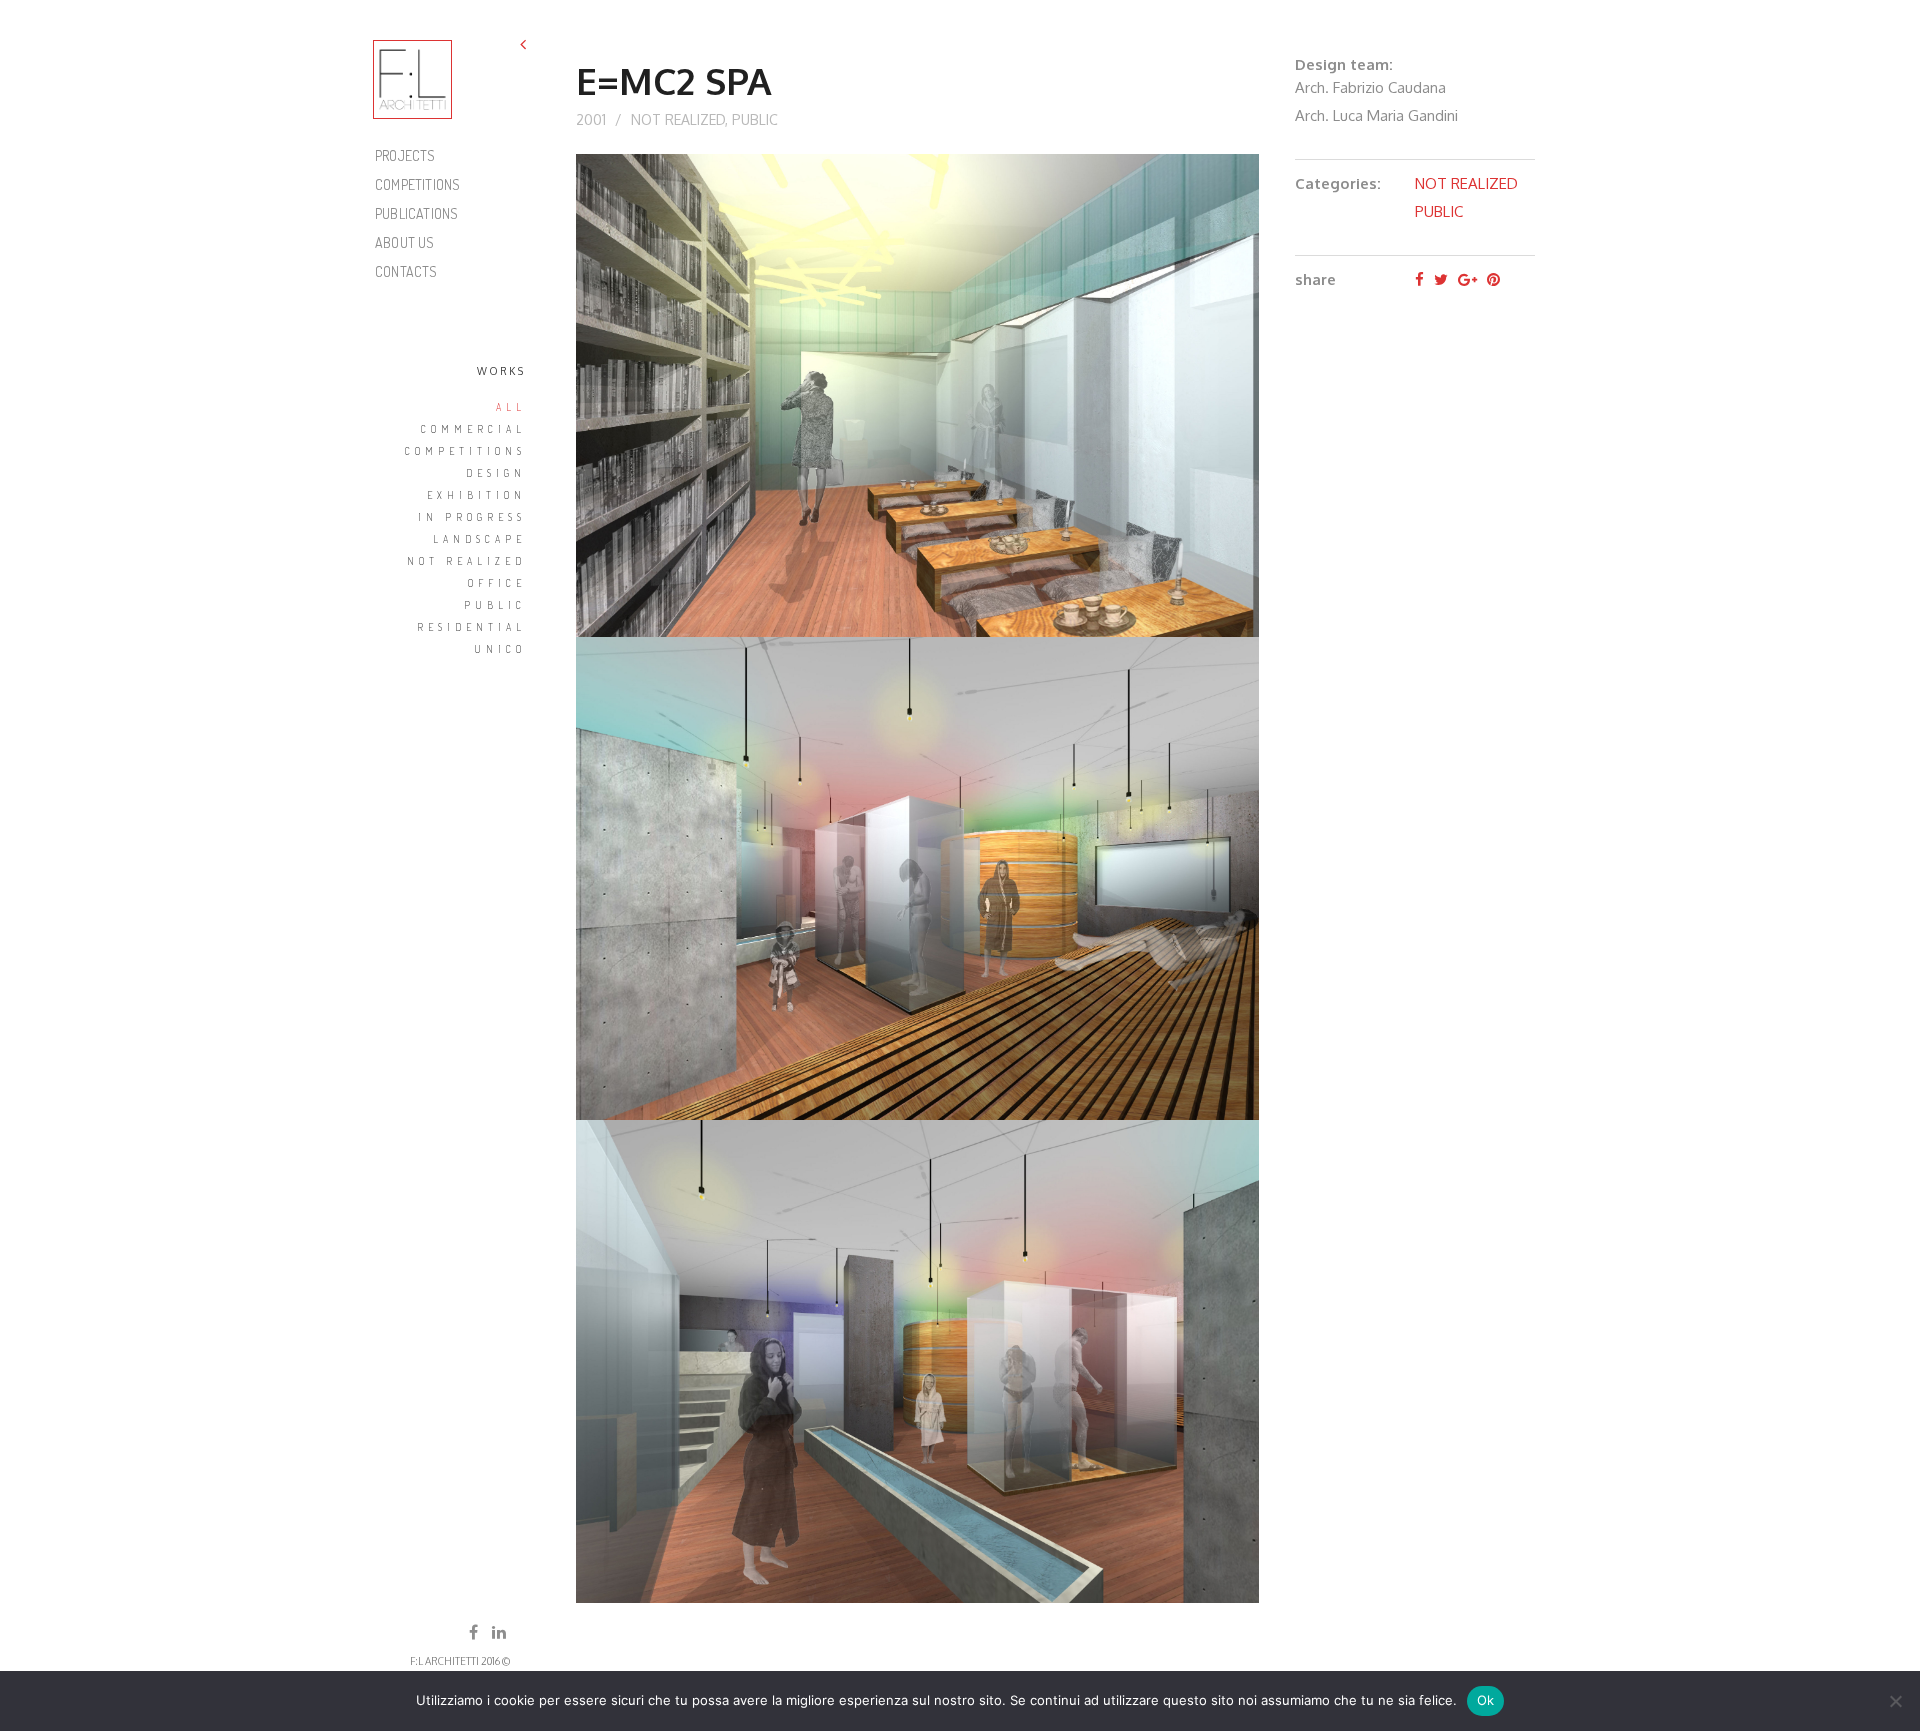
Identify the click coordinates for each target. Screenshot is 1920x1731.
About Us (405, 242)
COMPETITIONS (417, 184)
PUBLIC (755, 119)
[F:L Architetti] (412, 79)
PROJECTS (405, 155)
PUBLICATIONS (416, 213)
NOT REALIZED (678, 119)
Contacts (406, 271)
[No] (1895, 1701)
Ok (1486, 1700)
